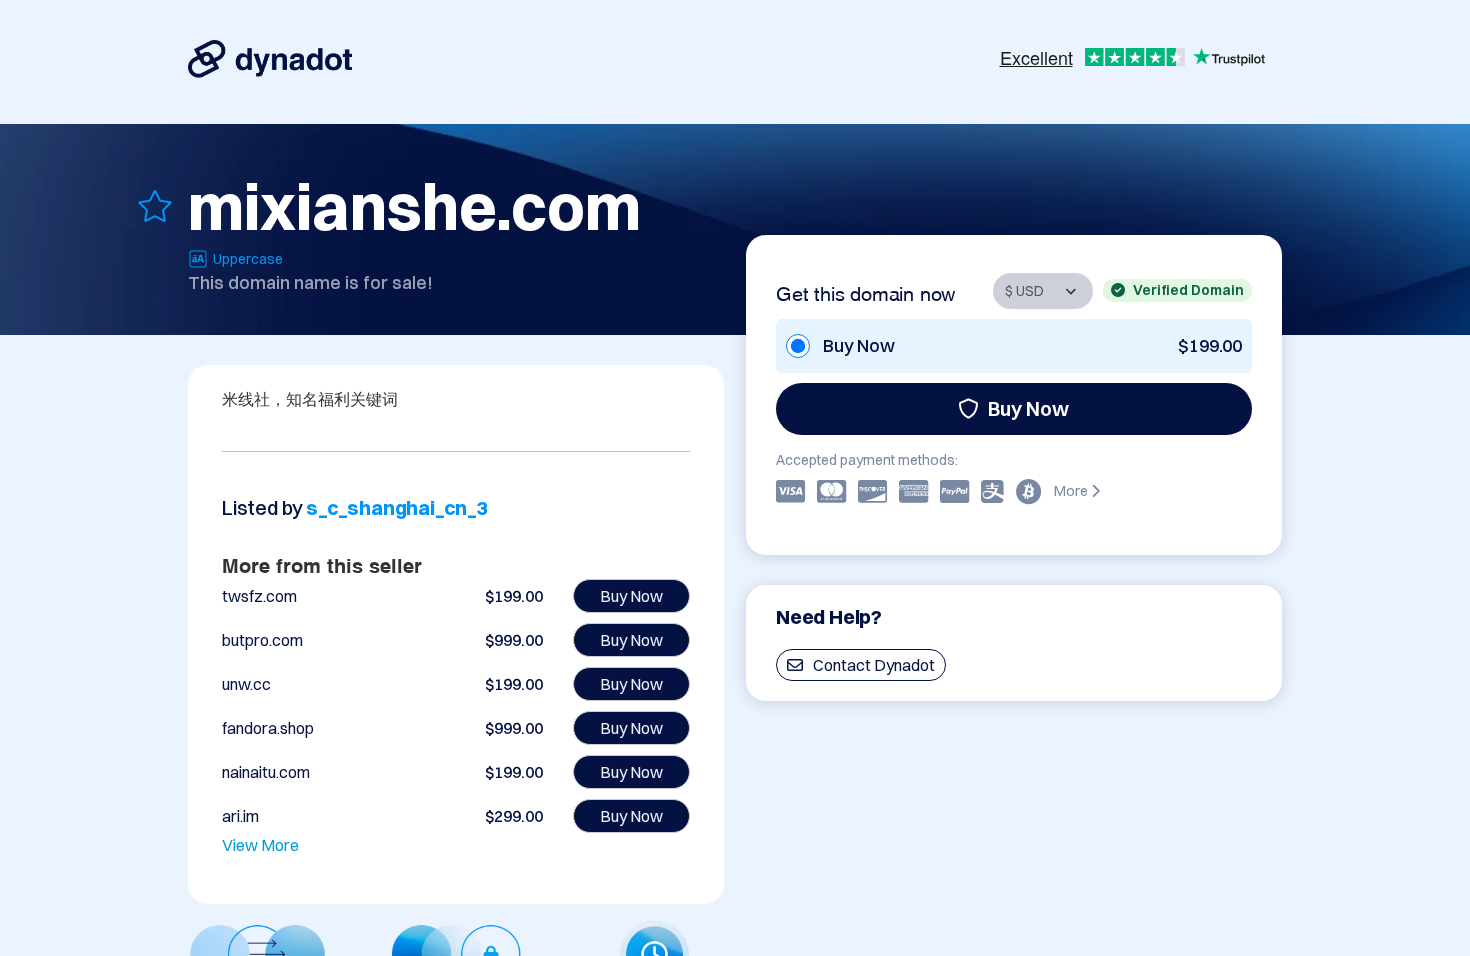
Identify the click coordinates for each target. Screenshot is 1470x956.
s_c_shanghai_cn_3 (397, 507)
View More (260, 845)
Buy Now (1028, 408)
